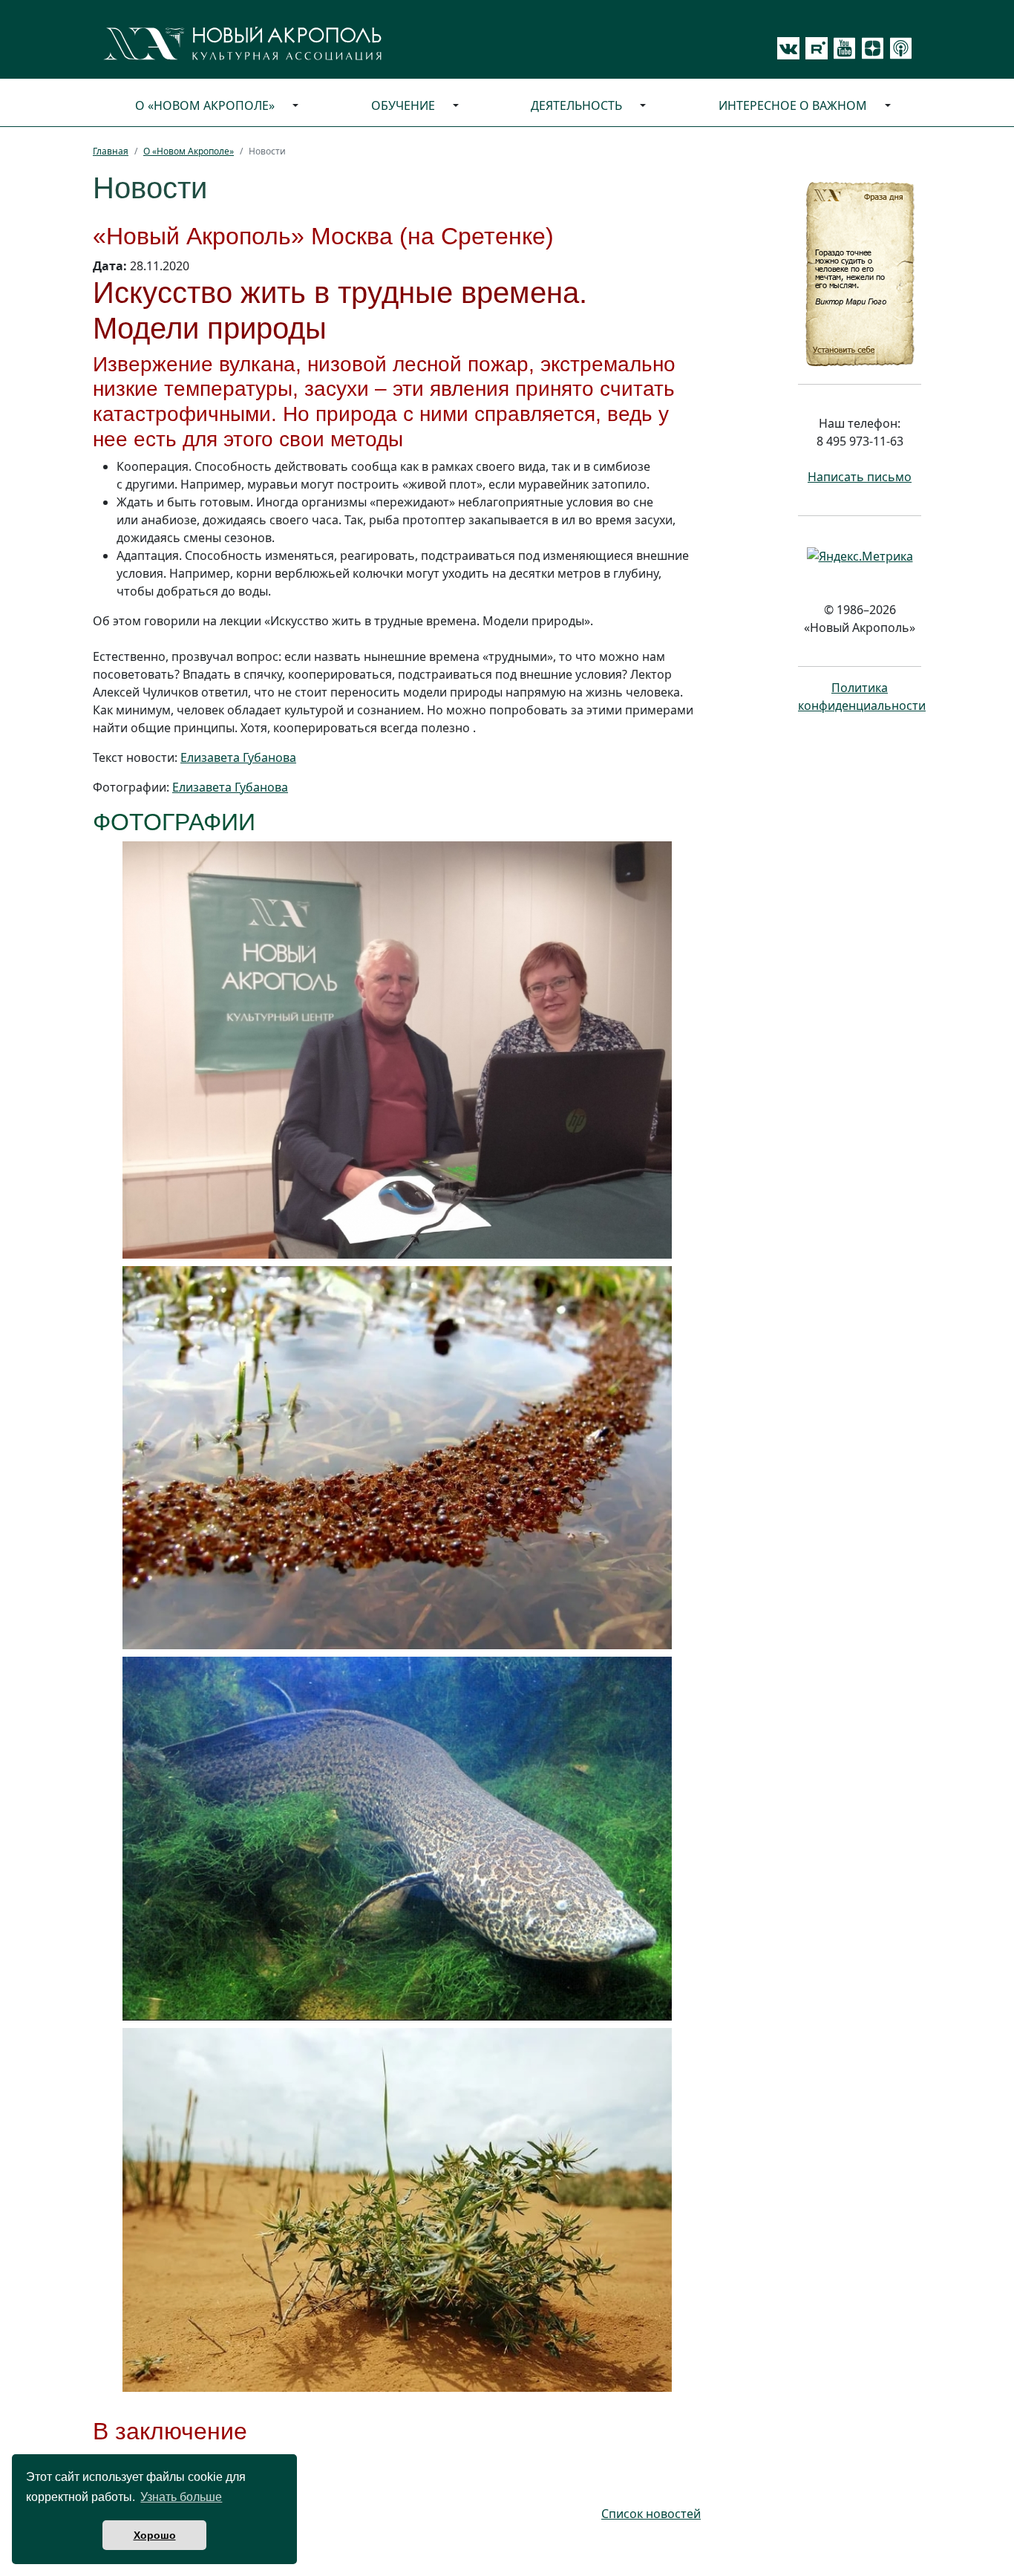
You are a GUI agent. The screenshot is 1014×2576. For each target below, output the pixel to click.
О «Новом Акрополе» (205, 105)
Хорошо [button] (155, 2535)
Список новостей (651, 2514)
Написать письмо (860, 477)
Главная (111, 151)
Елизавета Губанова (238, 757)
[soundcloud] (898, 48)
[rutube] (814, 48)
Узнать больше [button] (181, 2497)
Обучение (403, 105)
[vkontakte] (788, 48)
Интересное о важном (793, 105)
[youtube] (842, 48)
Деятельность (576, 105)
